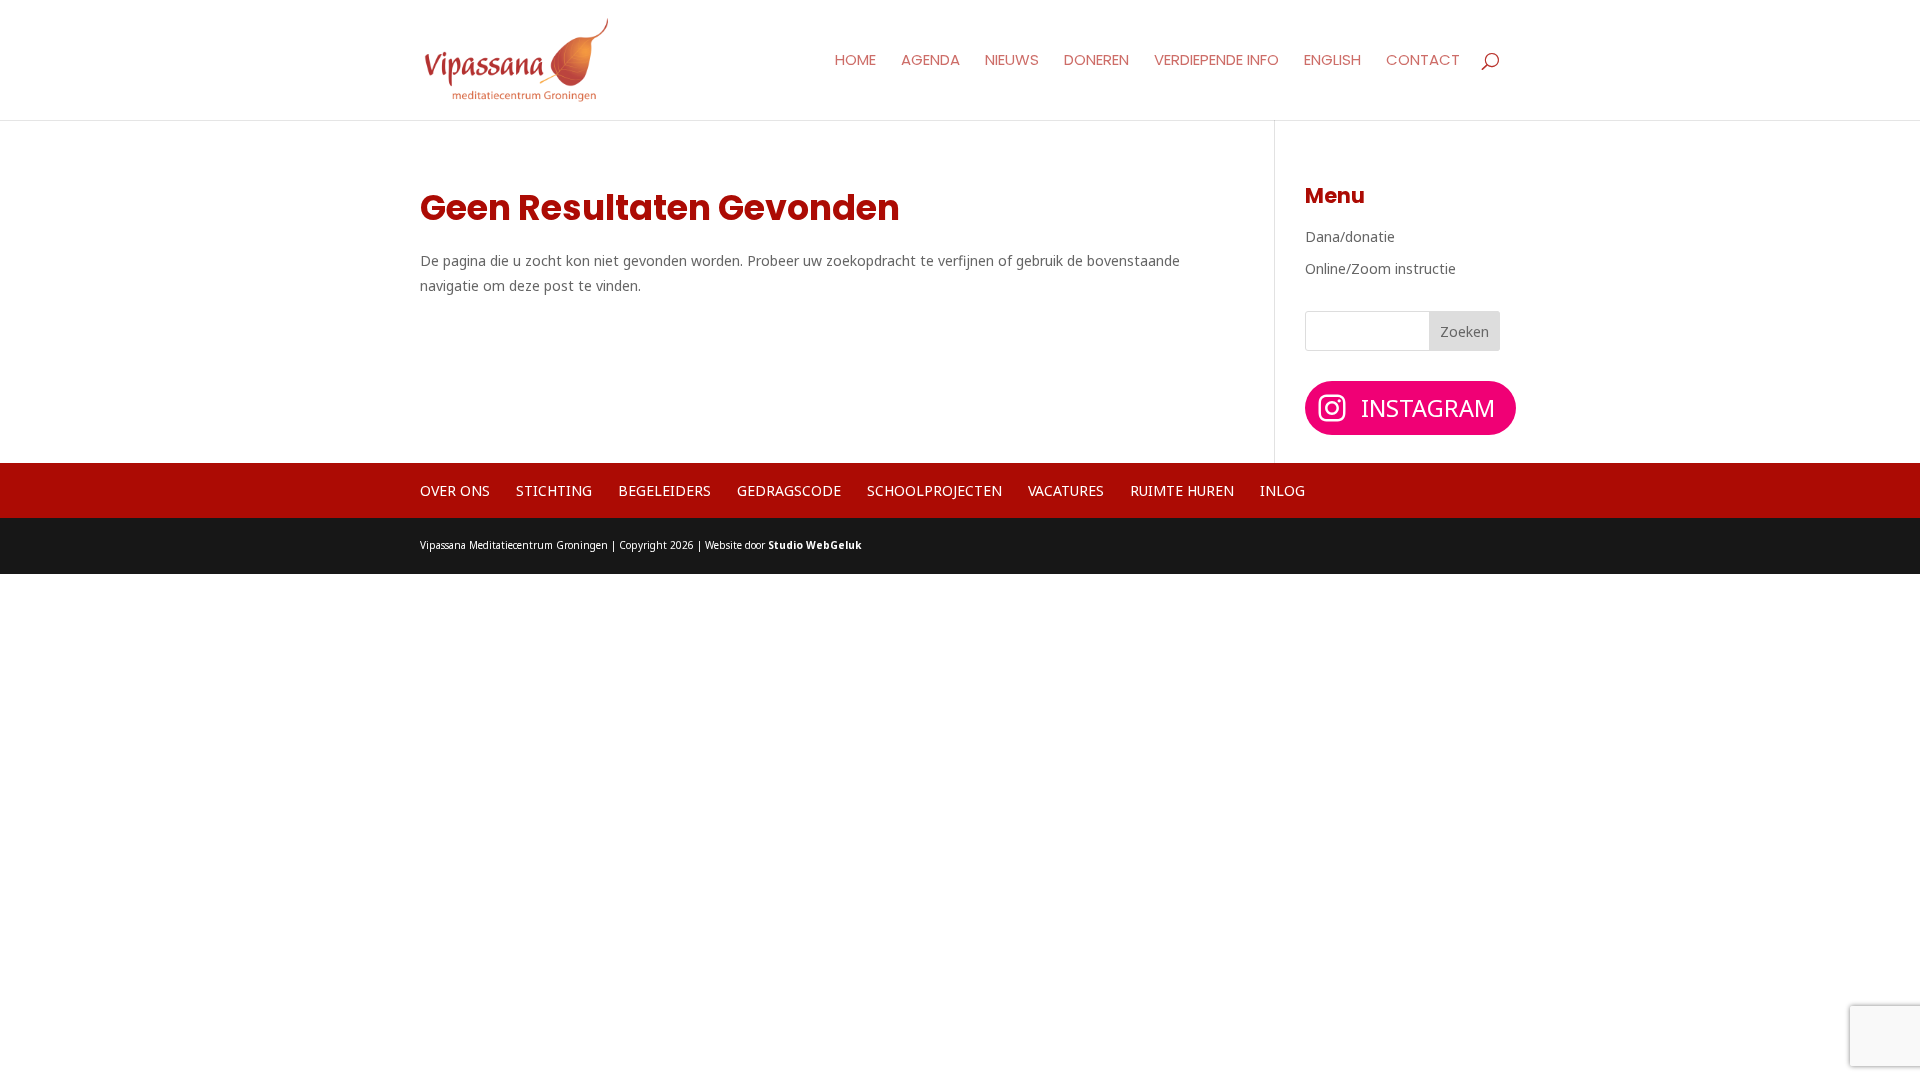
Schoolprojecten (934, 490)
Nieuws (1012, 61)
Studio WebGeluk (814, 545)
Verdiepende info (1216, 61)
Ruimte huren (1182, 490)
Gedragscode (789, 490)
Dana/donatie (1350, 236)
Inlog (1282, 490)
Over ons (455, 490)
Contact (1423, 61)
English (1332, 61)
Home (855, 61)
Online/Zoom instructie (1380, 268)
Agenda (930, 61)
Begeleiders (664, 490)
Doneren (1096, 61)
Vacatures (1066, 490)
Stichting (554, 490)
